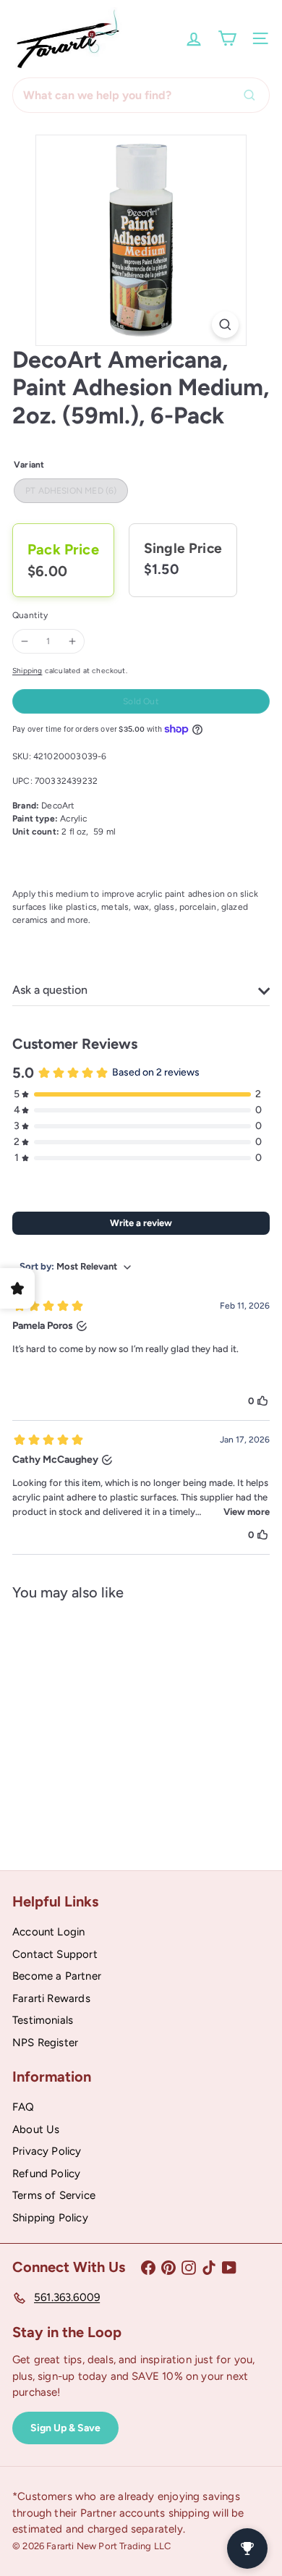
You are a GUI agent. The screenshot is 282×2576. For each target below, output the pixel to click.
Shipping (27, 671)
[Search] (253, 95)
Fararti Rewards (51, 1998)
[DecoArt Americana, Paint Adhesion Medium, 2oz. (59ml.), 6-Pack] (103, 1725)
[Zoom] (225, 325)
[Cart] (227, 38)
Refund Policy (46, 2174)
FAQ (23, 2107)
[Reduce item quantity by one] (25, 641)
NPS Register (45, 2043)
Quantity (30, 615)
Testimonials (43, 2020)
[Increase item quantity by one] (72, 641)
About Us (36, 2129)
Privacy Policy (47, 2151)
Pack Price (63, 549)
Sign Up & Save (65, 2428)
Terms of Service (54, 2195)
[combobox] (141, 95)
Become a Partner (57, 1976)
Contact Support (55, 1954)
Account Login (48, 1932)
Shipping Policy (50, 2218)
